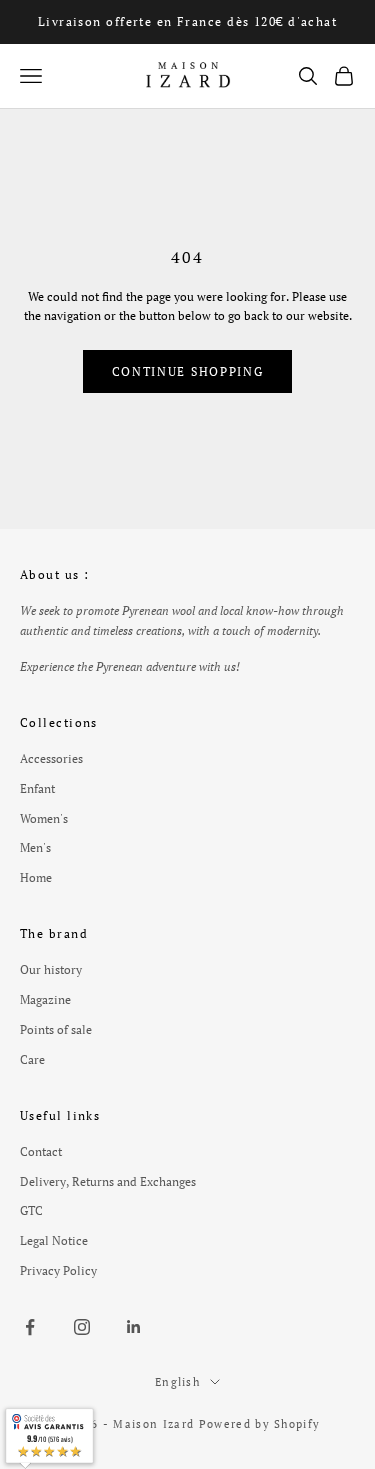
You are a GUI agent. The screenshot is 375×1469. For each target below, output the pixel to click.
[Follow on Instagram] (82, 1327)
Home (36, 877)
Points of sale (56, 1029)
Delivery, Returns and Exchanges (108, 1181)
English (177, 1382)
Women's (44, 818)
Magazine (45, 999)
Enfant (37, 788)
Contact (41, 1151)
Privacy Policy (58, 1270)
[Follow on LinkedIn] (134, 1327)
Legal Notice (54, 1240)
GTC (31, 1210)
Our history (51, 969)
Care (32, 1059)
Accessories (51, 758)
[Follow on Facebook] (30, 1327)
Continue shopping (188, 371)
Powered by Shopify (260, 1424)
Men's (35, 847)
